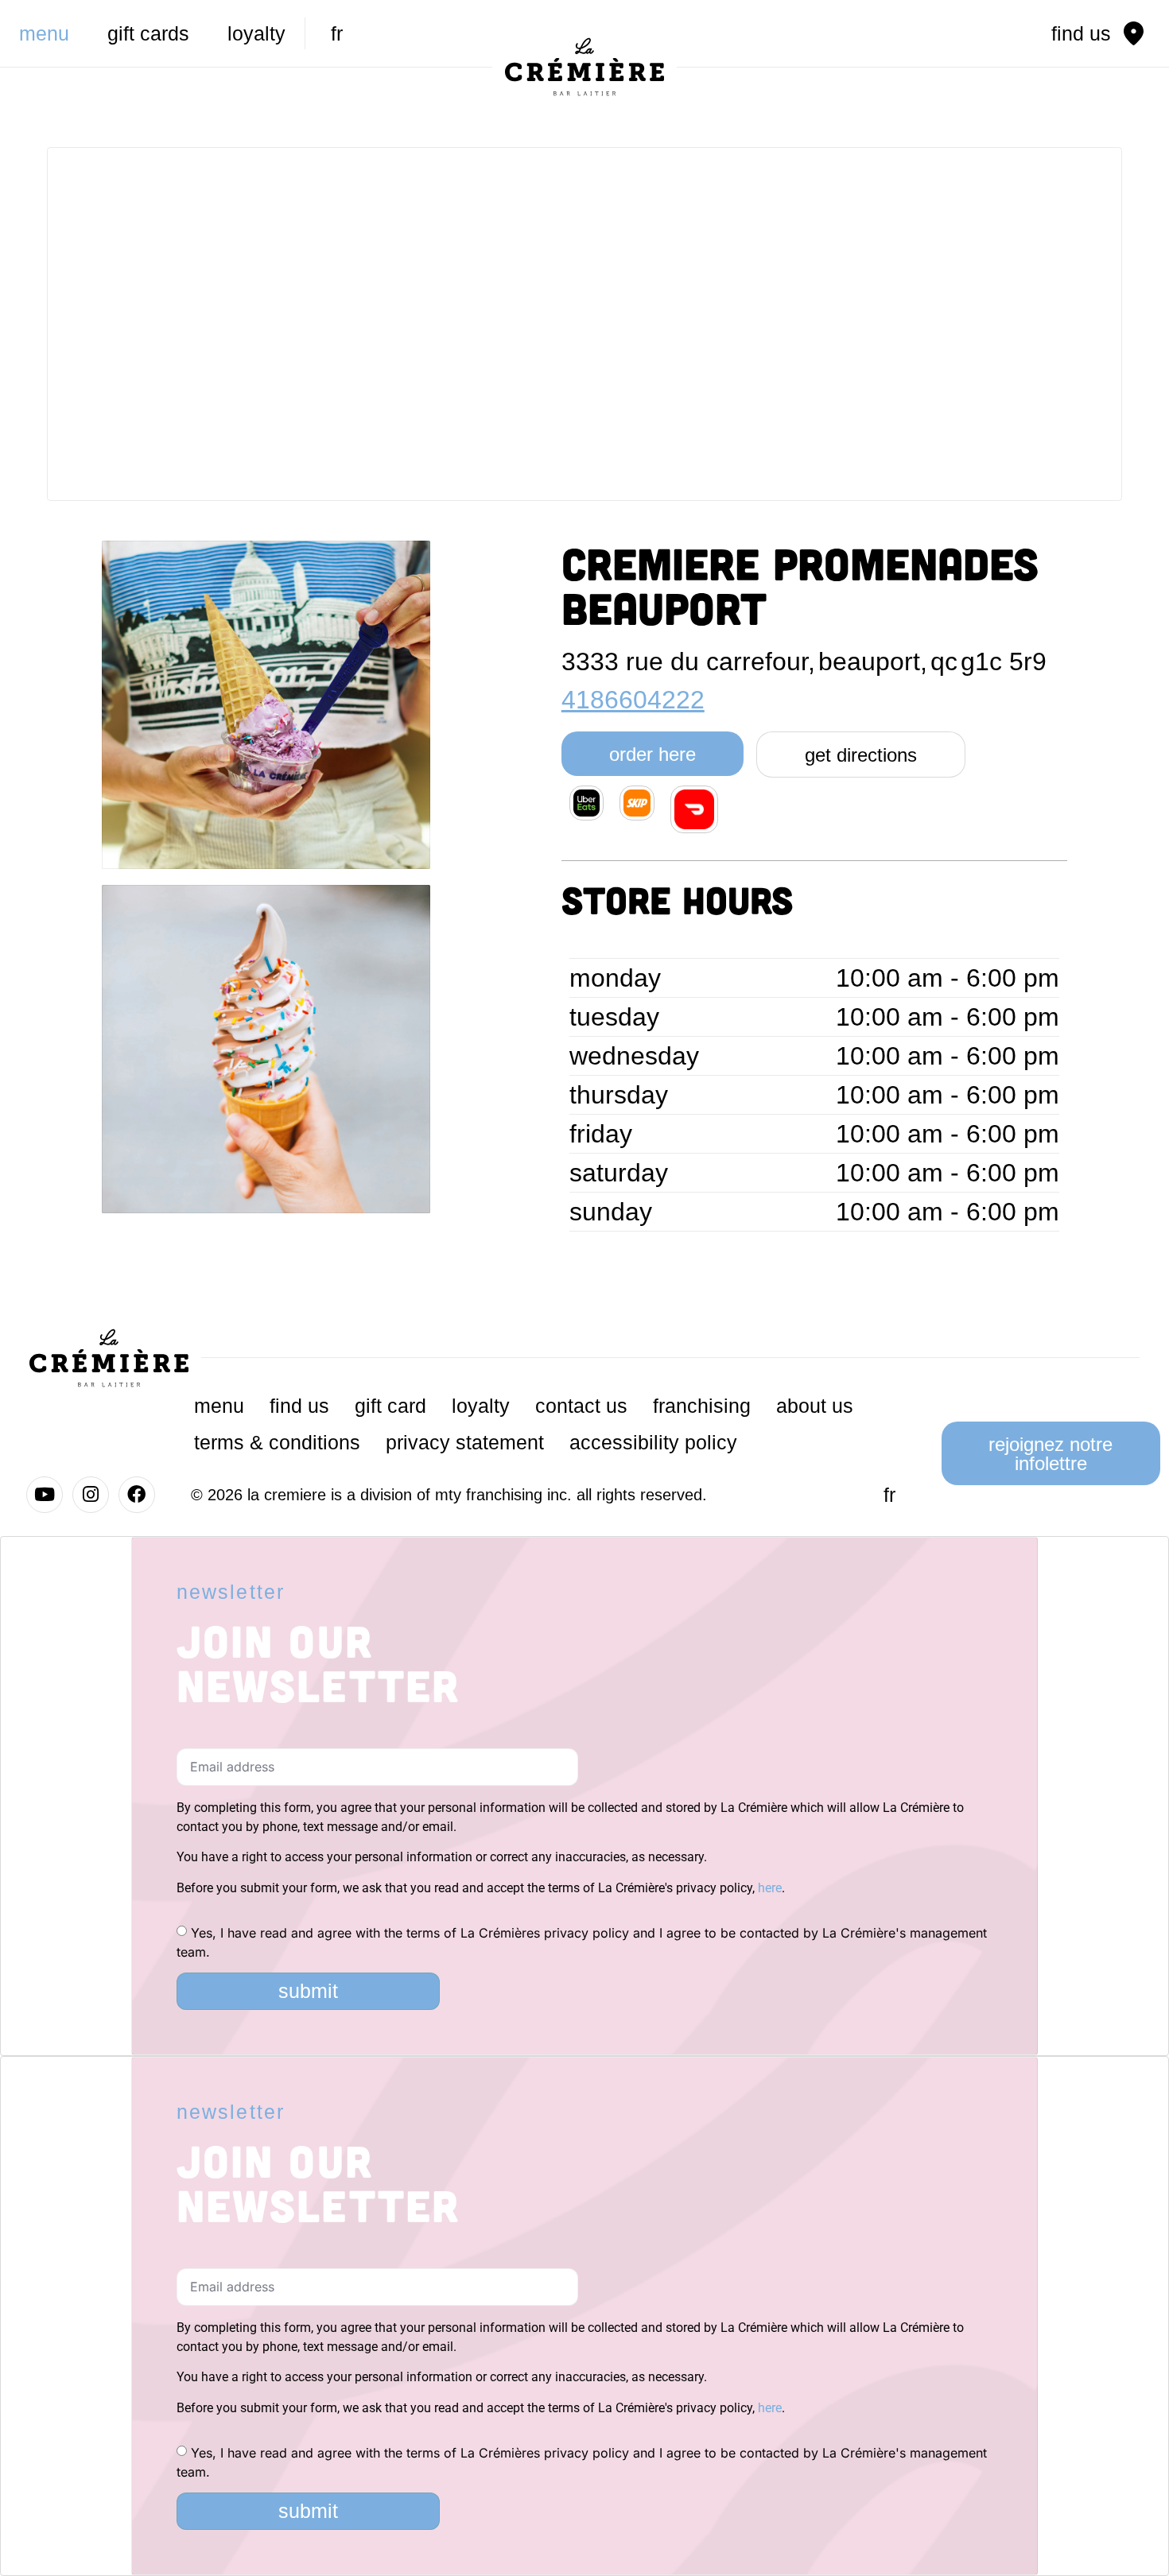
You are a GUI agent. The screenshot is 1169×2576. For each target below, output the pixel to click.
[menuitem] (337, 33)
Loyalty (256, 33)
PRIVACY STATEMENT (465, 1442)
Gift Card (390, 1406)
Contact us (581, 1406)
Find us (299, 1406)
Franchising (702, 1406)
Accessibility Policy (653, 1442)
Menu (44, 33)
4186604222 (633, 700)
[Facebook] (137, 1495)
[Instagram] (91, 1495)
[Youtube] (45, 1495)
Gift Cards (148, 33)
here (770, 1888)
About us (815, 1406)
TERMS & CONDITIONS (277, 1442)
